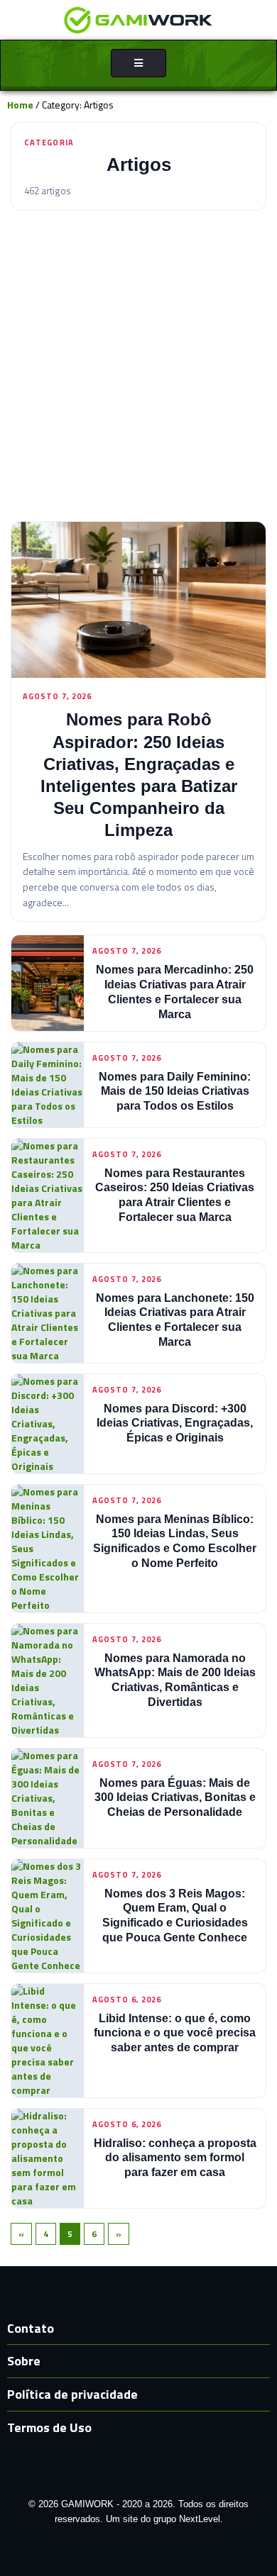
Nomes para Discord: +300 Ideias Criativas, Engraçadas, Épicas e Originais (175, 1423)
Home (20, 105)
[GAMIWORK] (138, 19)
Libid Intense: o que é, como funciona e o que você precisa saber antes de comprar (175, 2033)
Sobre (24, 2361)
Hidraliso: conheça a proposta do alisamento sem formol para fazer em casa (175, 2158)
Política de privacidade (72, 2394)
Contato (31, 2328)
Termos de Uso (49, 2427)
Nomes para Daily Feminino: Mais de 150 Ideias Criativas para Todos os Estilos (175, 1092)
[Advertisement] (138, 366)
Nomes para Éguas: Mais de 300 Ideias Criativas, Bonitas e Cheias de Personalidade (175, 1798)
